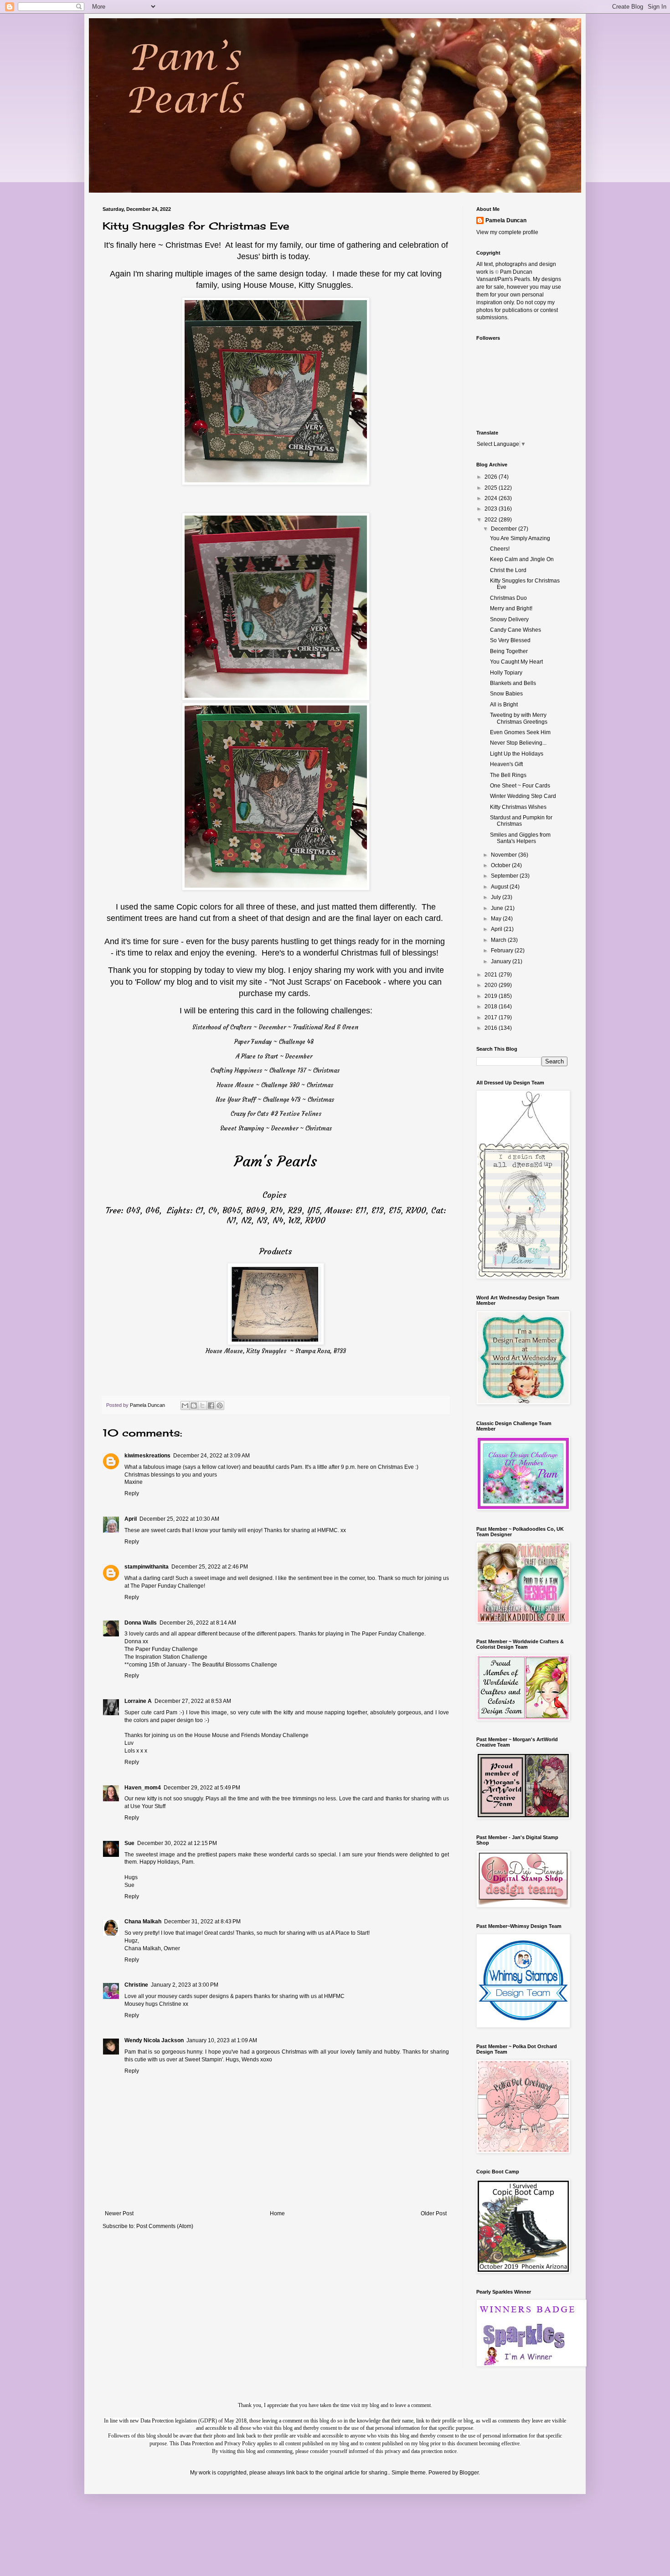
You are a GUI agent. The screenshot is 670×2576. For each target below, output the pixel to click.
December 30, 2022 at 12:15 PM (177, 1843)
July (497, 897)
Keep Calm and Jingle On (522, 559)
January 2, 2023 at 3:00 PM (185, 1985)
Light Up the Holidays (517, 754)
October (501, 865)
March (499, 940)
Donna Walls (141, 1623)
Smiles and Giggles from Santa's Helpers (520, 838)
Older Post (434, 2213)
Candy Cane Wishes (515, 630)
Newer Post (119, 2213)
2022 (492, 520)
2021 (492, 975)
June (498, 908)
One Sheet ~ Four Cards (520, 786)
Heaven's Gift (506, 764)
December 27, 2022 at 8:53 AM (193, 1701)
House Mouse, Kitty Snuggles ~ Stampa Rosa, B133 (276, 1351)
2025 (492, 488)
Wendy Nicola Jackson (154, 2040)
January (502, 961)
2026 (492, 477)
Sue (129, 1843)
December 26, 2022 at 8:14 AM (198, 1623)
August (500, 887)
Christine (136, 1985)
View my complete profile (507, 232)
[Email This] (185, 1406)
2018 (492, 1007)
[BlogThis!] (194, 1406)
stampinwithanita (147, 1567)
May (497, 919)
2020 (492, 985)
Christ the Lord (508, 570)
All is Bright (504, 705)
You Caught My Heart (516, 662)
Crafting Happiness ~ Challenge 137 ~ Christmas (275, 1071)
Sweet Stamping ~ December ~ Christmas (276, 1128)
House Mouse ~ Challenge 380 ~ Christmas (275, 1085)
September (505, 876)
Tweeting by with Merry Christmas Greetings (519, 718)
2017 (492, 1017)
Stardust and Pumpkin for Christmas (521, 821)
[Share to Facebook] (211, 1406)
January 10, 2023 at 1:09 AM (222, 2040)
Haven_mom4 (143, 1788)
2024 (492, 498)
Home (277, 2213)
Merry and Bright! (511, 608)
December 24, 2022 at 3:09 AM (211, 1456)
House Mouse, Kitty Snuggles (296, 285)
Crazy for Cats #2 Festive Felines (276, 1114)
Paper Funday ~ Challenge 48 (274, 1042)
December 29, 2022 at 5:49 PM (202, 1788)
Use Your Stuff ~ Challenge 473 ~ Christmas (275, 1100)
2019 (492, 996)
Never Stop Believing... (518, 743)
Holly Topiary (506, 673)
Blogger (469, 2473)
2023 (492, 509)
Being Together (509, 651)
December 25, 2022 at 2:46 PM (210, 1567)
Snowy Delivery (509, 619)
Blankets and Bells (513, 683)
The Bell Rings (508, 775)
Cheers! (500, 549)
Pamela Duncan (506, 220)
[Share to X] (202, 1406)
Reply (132, 1493)
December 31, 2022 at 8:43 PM (202, 1922)
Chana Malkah (143, 1922)
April (131, 1519)
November (505, 855)
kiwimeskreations (147, 1456)
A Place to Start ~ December (275, 1056)
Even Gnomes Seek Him (520, 732)
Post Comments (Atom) (165, 2226)
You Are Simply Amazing (520, 538)
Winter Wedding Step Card (523, 796)
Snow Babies (506, 694)
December (505, 529)
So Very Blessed (510, 640)
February (503, 951)
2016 (492, 1028)
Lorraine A (138, 1701)
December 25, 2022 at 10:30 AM (179, 1519)
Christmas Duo (508, 598)
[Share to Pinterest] (220, 1406)
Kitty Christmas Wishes (518, 807)
